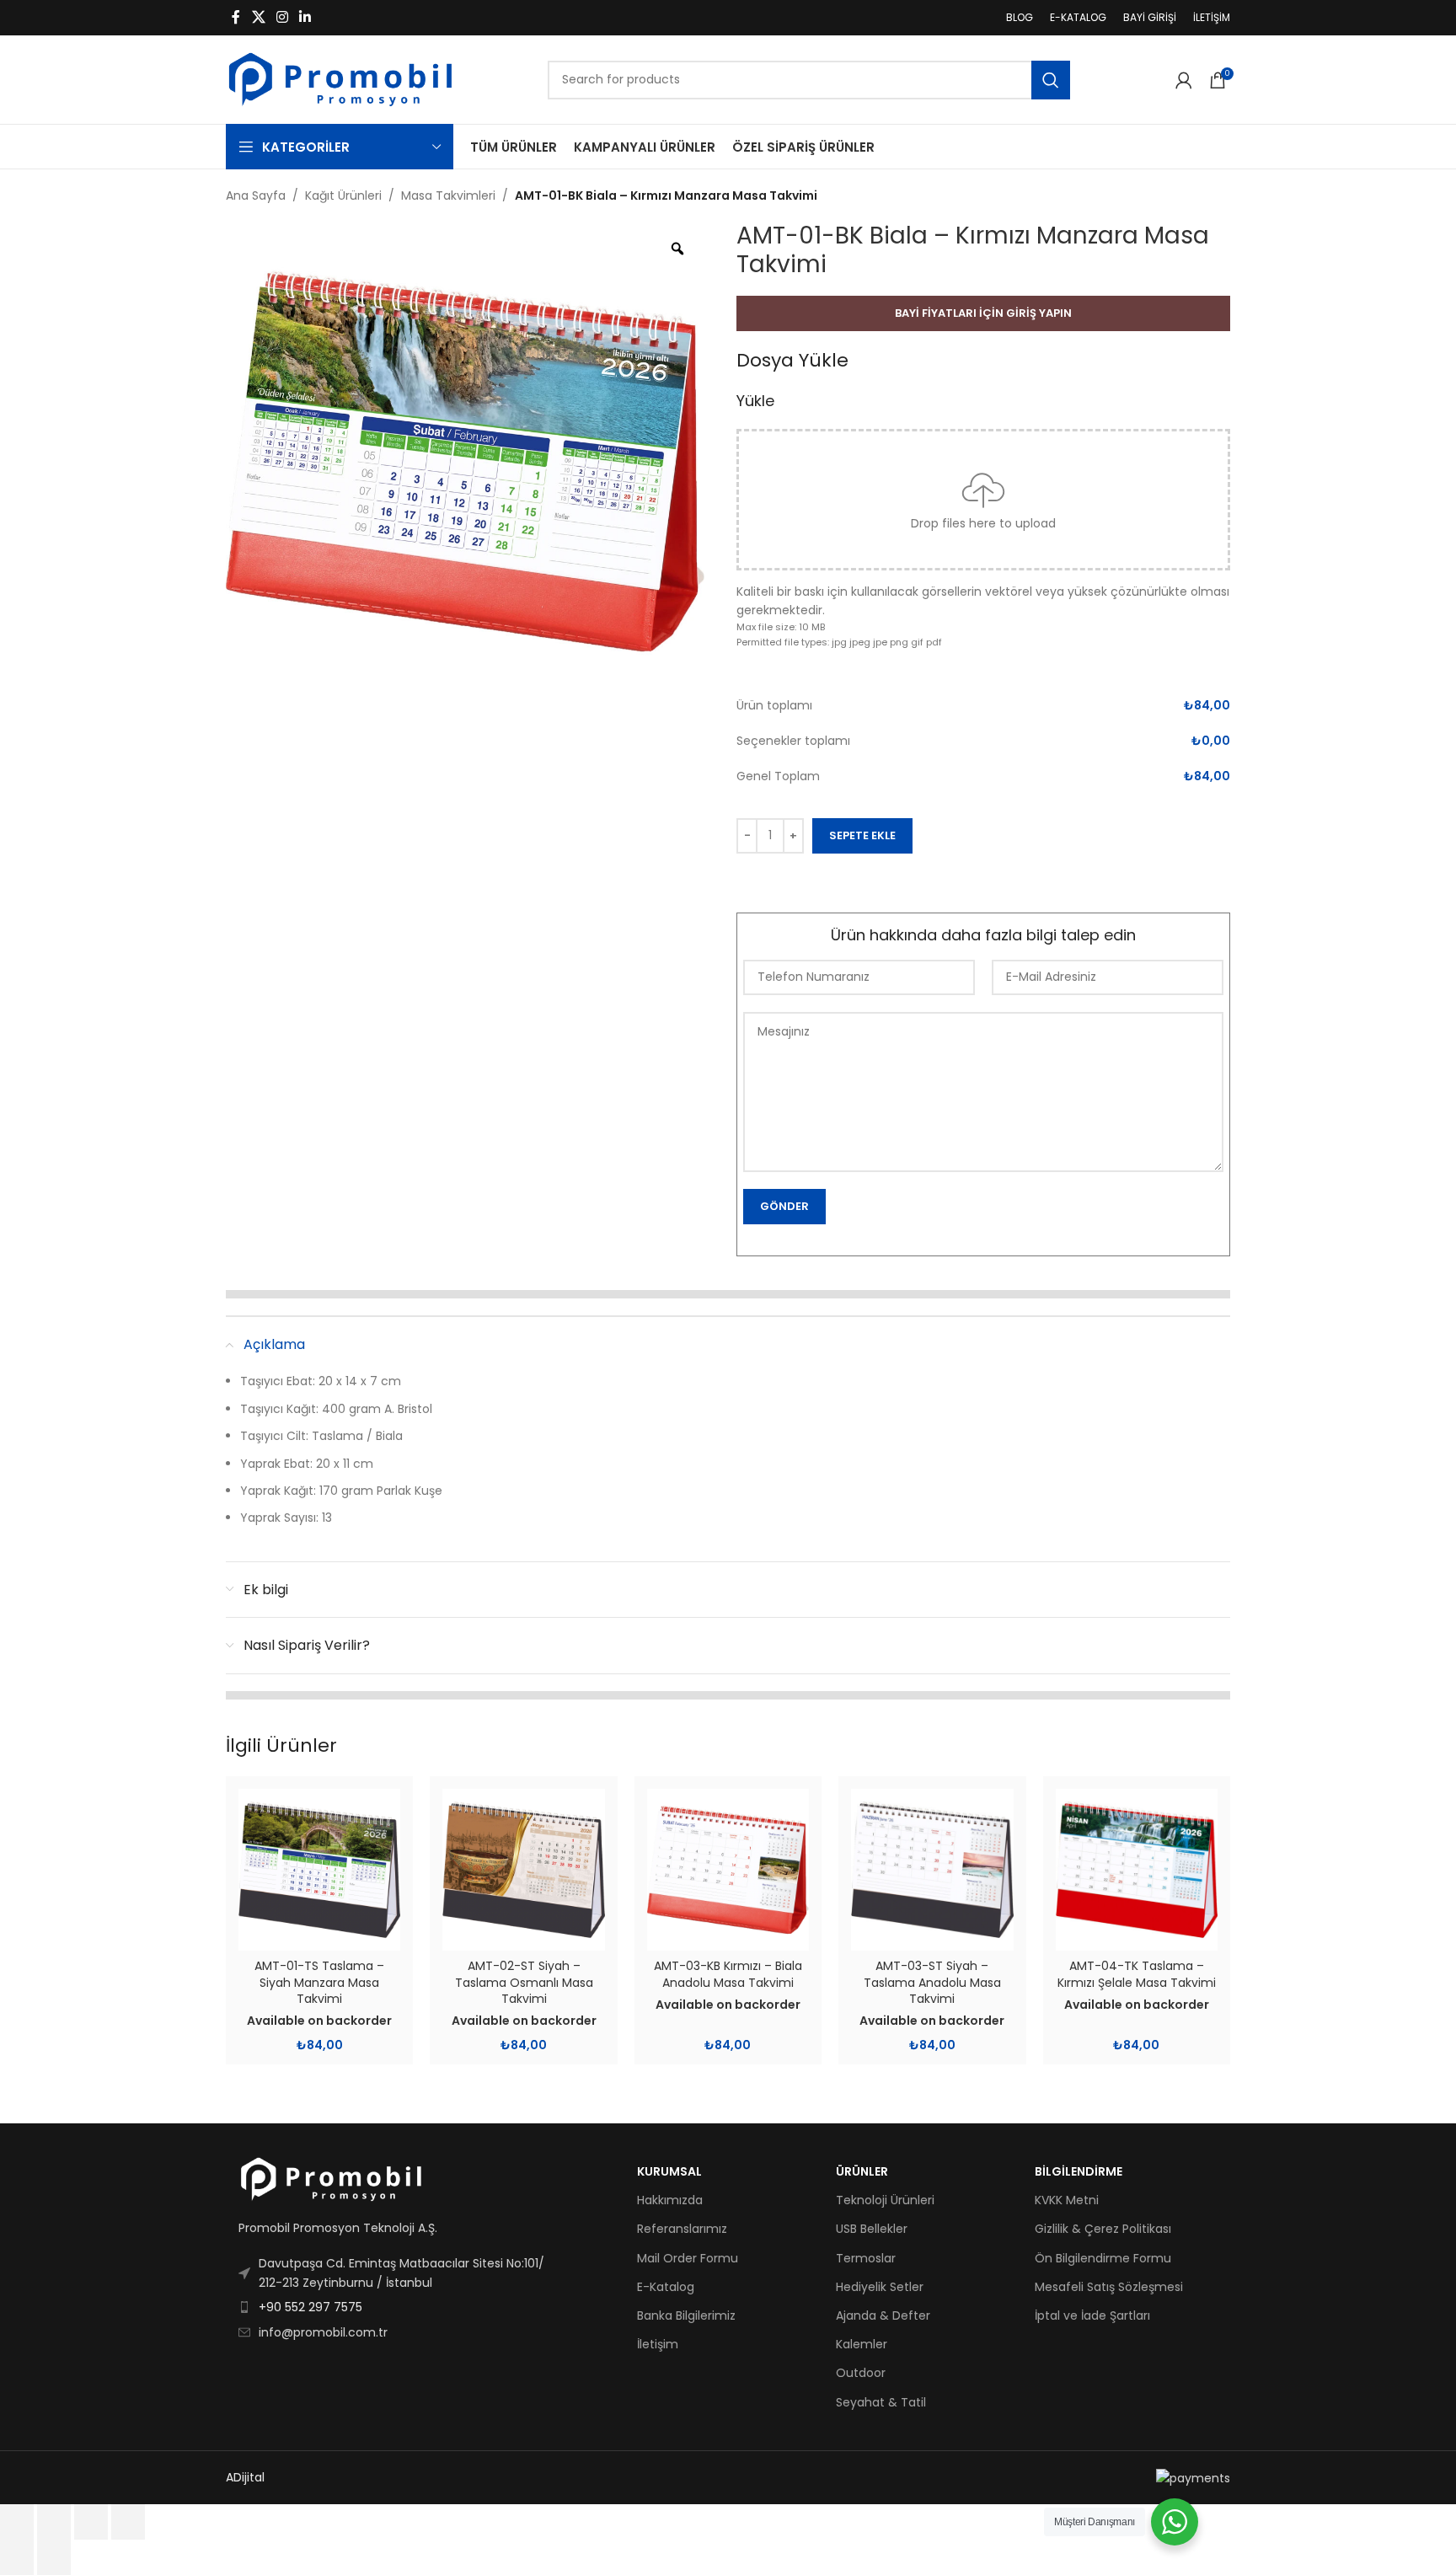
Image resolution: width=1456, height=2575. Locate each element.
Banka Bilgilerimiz (686, 2315)
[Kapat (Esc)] (128, 2522)
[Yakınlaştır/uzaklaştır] (17, 2522)
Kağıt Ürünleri (343, 195)
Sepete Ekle (862, 835)
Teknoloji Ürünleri (885, 2200)
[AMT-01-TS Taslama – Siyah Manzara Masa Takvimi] (319, 1870)
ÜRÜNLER (862, 2171)
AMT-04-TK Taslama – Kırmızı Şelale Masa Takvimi (1137, 1974)
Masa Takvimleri (448, 195)
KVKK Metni (1067, 2200)
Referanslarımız (682, 2229)
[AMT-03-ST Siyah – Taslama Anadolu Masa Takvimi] (932, 1870)
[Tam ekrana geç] (54, 2522)
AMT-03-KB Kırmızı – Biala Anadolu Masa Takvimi (728, 1974)
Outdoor (861, 2373)
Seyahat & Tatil (881, 2402)
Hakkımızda (670, 2200)
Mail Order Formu (688, 2258)
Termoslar (866, 2258)
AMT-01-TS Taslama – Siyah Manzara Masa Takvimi (319, 1982)
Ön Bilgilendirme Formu (1103, 2258)
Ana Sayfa (256, 195)
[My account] (1184, 80)
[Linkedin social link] (305, 17)
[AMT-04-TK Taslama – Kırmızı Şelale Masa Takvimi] (1137, 1870)
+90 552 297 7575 (310, 2307)
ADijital (245, 2477)
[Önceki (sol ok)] (17, 2557)
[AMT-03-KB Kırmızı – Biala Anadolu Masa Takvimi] (728, 1870)
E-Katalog (666, 2287)
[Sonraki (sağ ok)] (54, 2557)
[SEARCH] (1051, 80)
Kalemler (862, 2344)
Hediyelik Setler (880, 2287)
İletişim (658, 2344)
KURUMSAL (669, 2171)
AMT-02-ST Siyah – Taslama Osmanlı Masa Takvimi (524, 1982)
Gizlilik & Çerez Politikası (1103, 2229)
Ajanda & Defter (883, 2315)
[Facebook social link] (236, 17)
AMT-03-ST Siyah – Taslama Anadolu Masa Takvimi (932, 1982)
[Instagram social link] (282, 17)
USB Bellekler (872, 2229)
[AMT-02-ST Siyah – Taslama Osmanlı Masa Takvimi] (523, 1870)
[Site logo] (340, 78)
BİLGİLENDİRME (1079, 2171)
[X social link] (258, 17)
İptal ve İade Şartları (1092, 2315)
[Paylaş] (91, 2522)
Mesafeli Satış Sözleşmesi (1109, 2287)
